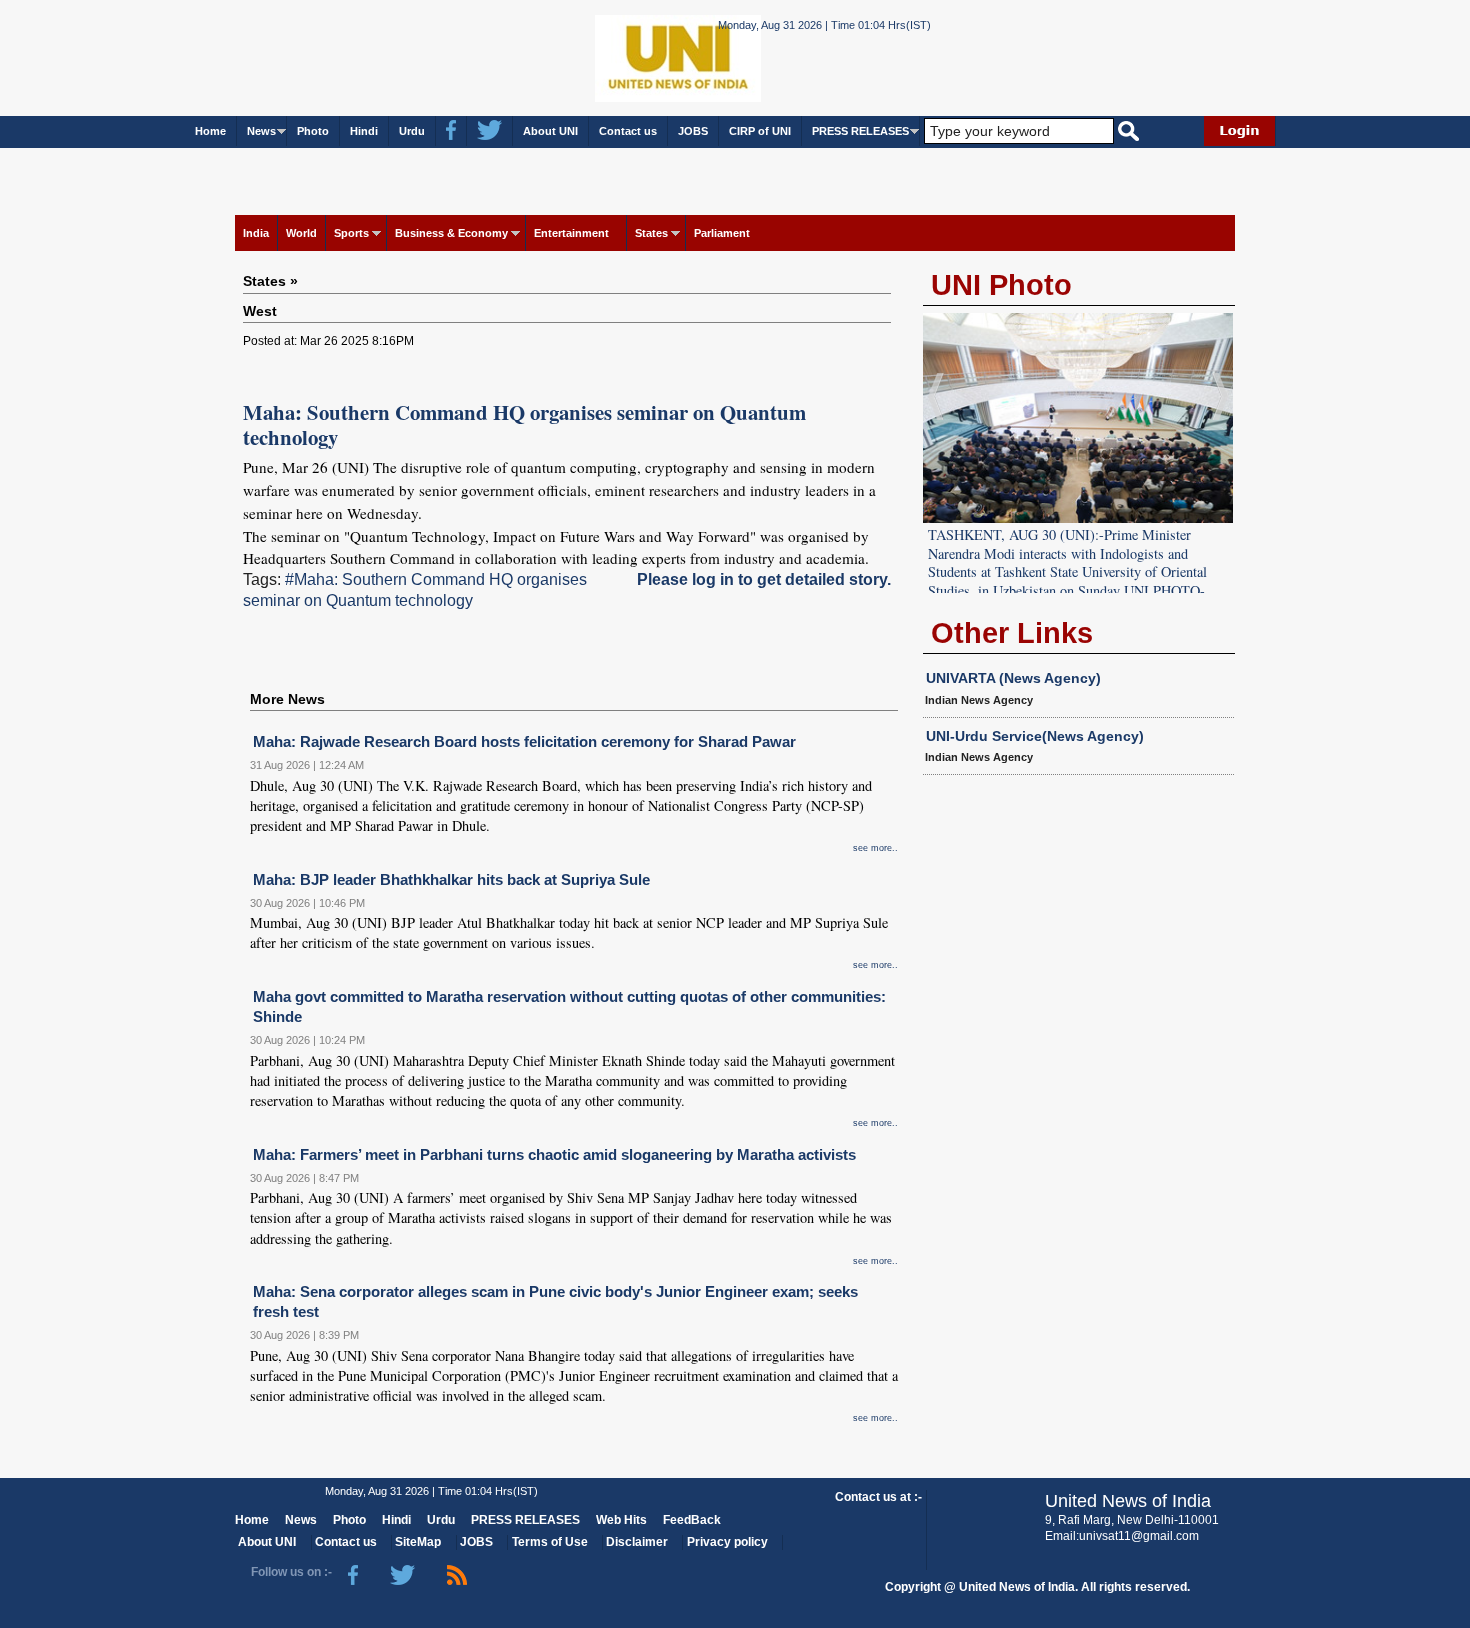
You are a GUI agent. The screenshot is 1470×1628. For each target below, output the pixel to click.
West (260, 311)
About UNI (550, 131)
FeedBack (692, 1520)
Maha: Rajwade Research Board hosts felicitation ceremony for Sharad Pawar (524, 741)
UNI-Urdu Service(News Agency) (1035, 736)
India (256, 233)
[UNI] (623, 56)
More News (287, 699)
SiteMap (418, 1542)
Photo (313, 131)
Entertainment (571, 233)
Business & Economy (451, 233)
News (261, 131)
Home (210, 131)
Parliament (722, 233)
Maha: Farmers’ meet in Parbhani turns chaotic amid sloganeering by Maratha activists (554, 1154)
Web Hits (621, 1520)
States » (270, 281)
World (301, 233)
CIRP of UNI (760, 131)
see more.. (875, 848)
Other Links (1012, 633)
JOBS (693, 131)
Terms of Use (550, 1542)
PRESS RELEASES (860, 131)
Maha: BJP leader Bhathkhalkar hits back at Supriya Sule (451, 879)
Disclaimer (637, 1542)
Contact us (628, 131)
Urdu (412, 131)
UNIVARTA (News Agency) (1013, 678)
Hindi (364, 131)
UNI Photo (1001, 285)
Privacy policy (727, 1542)
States (651, 233)
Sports (351, 233)
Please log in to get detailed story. (764, 579)
